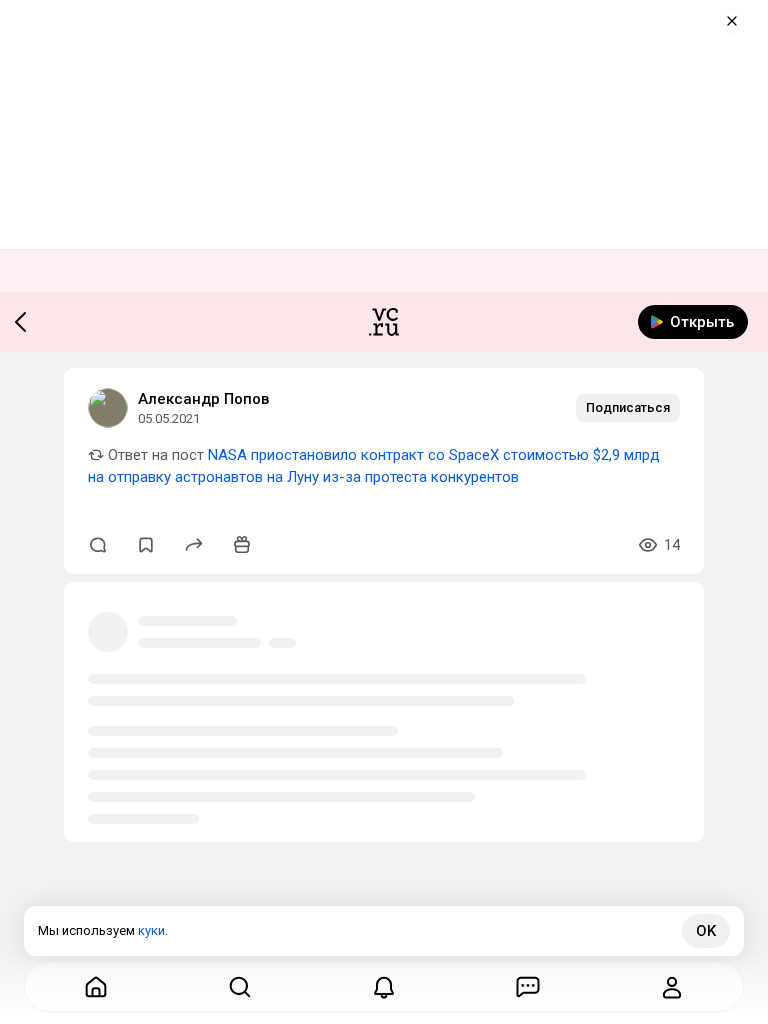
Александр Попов (203, 399)
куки (151, 930)
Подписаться (628, 407)
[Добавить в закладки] (146, 545)
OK (706, 931)
